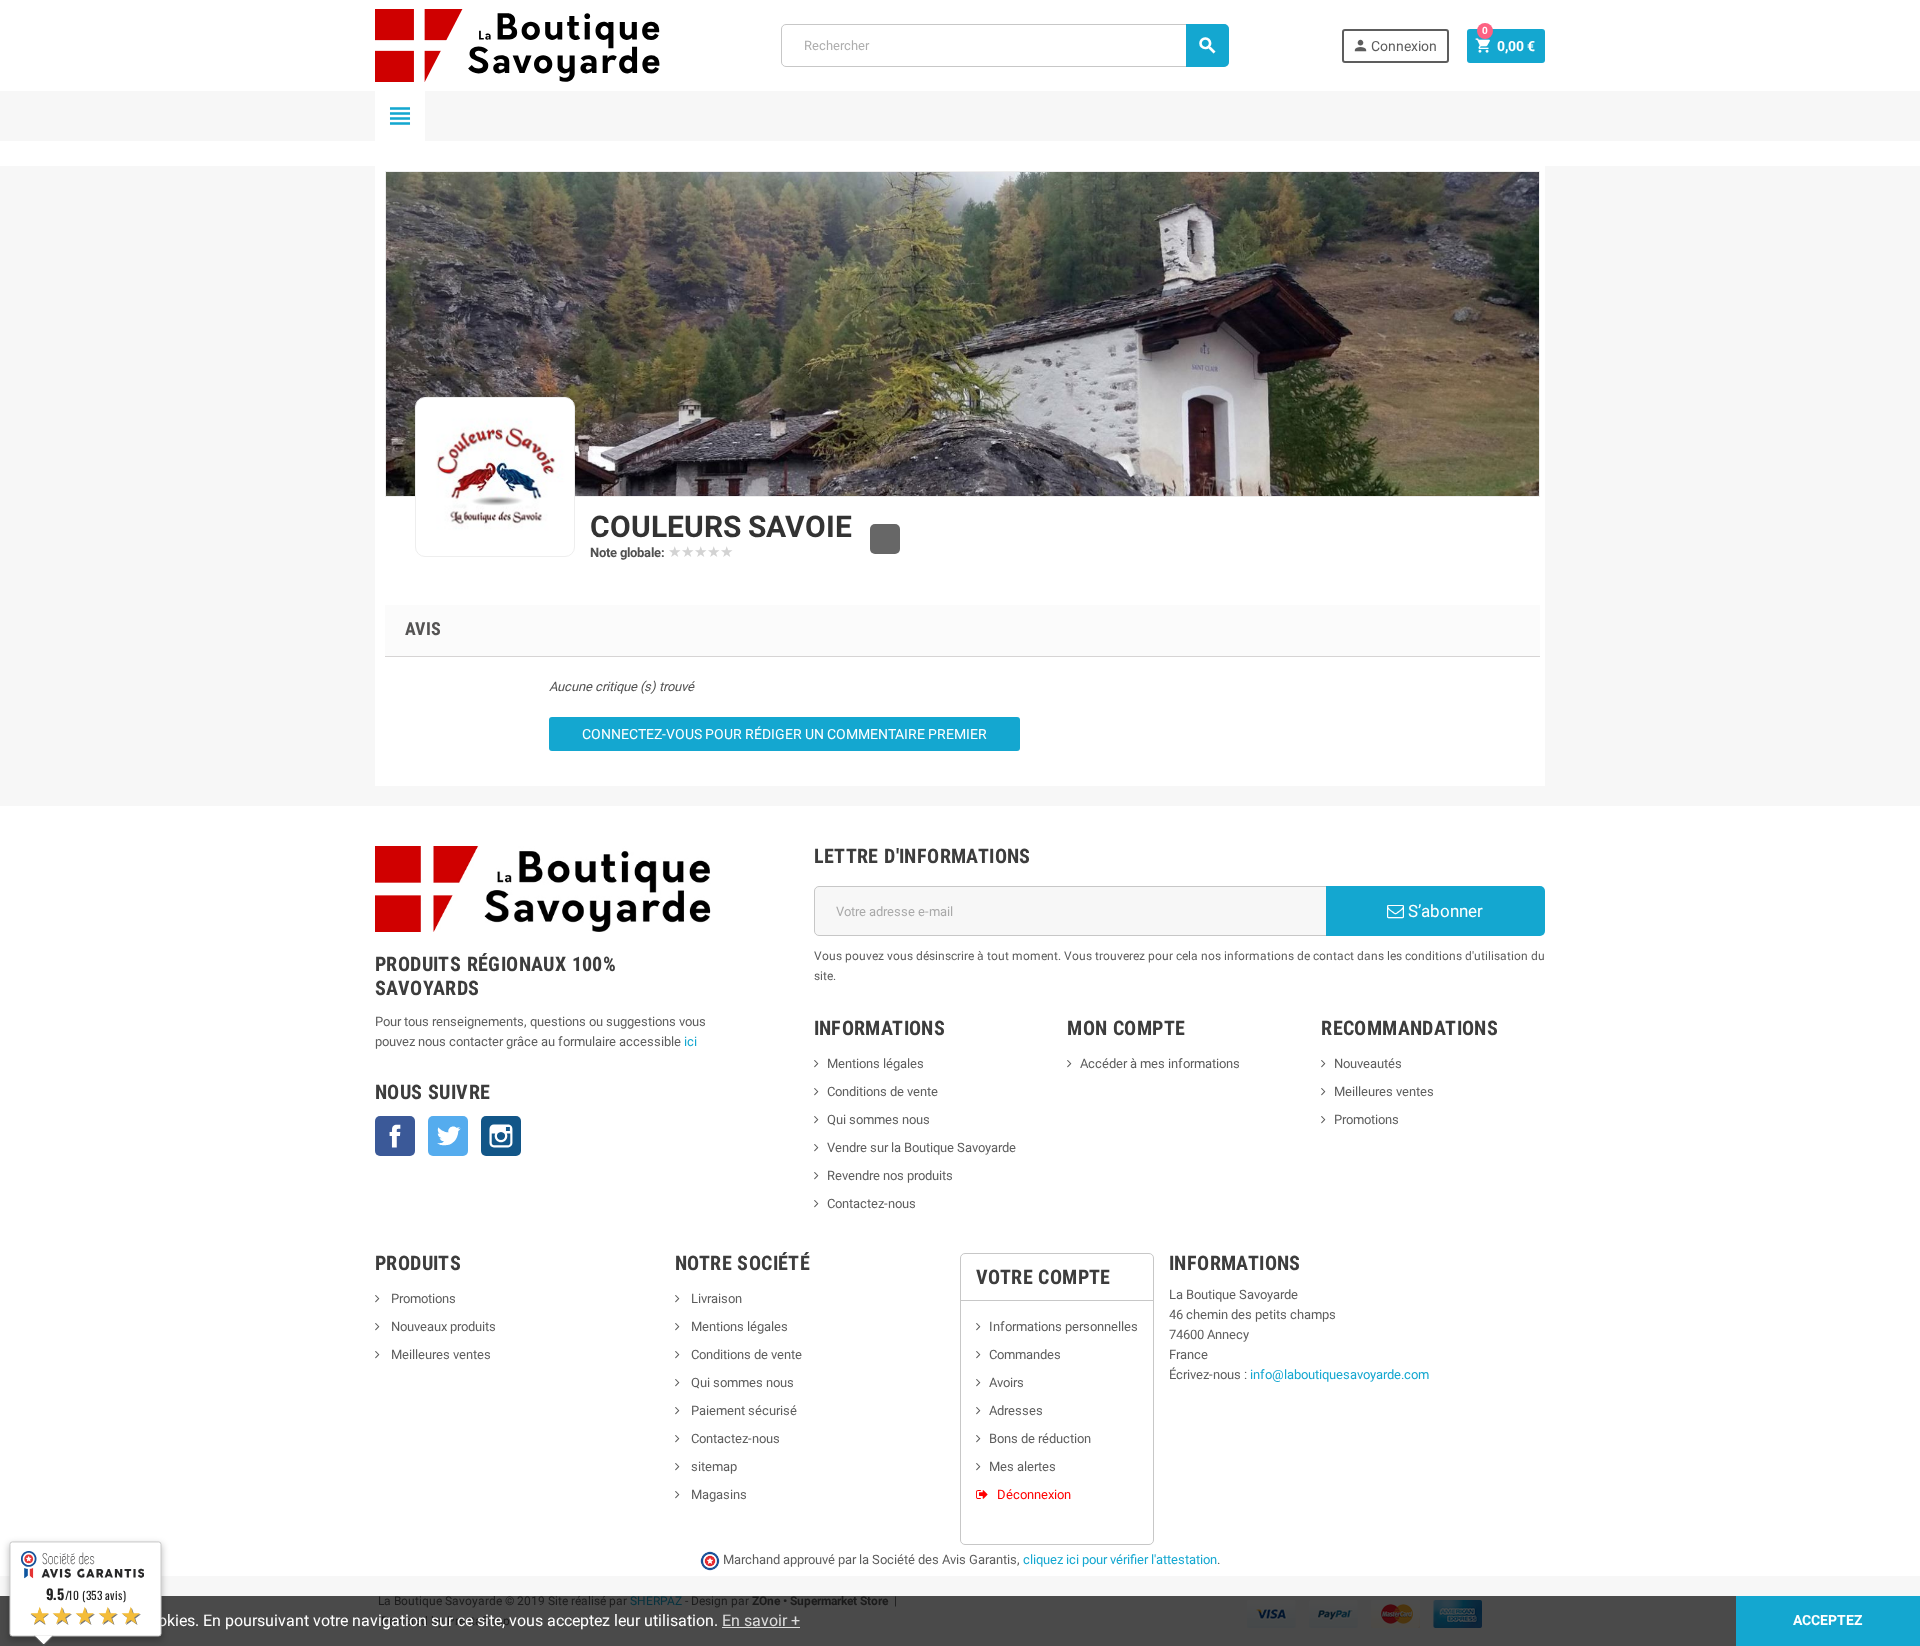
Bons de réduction (1040, 1438)
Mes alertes (1022, 1466)
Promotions (1366, 1119)
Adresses (1016, 1410)
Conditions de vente (882, 1091)
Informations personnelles (1063, 1326)
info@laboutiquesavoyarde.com (1339, 1374)
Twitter (448, 1136)
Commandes (1025, 1354)
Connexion (1394, 45)
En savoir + (761, 1620)
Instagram (501, 1136)
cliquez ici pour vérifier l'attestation (1120, 1559)
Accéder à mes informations (1160, 1063)
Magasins (717, 1494)
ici (690, 1041)
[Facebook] (885, 539)
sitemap (712, 1466)
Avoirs (1006, 1382)
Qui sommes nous (878, 1119)
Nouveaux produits (442, 1326)
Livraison (715, 1298)
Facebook (395, 1136)
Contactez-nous (871, 1203)
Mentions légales (875, 1063)
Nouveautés (1368, 1063)
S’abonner (1443, 911)
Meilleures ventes (1384, 1091)
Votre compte (1043, 1277)
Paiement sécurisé (742, 1410)
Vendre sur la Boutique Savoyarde (921, 1147)
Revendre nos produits (890, 1175)
